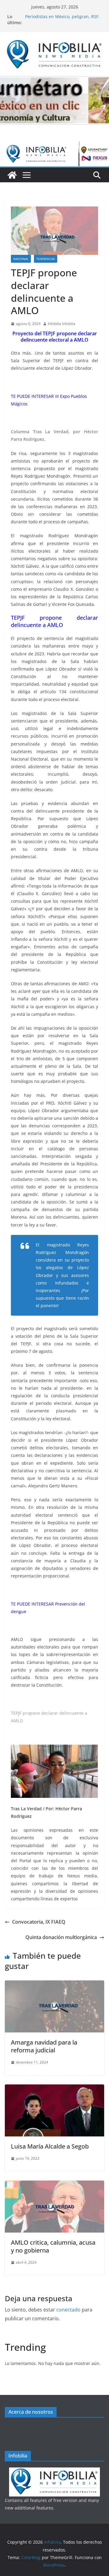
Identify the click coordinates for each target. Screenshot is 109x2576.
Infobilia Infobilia (62, 324)
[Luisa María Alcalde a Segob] (54, 2089)
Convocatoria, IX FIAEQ (39, 1922)
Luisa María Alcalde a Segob (50, 2146)
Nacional (21, 259)
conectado (68, 2310)
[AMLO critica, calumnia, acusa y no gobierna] (54, 2185)
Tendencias (46, 259)
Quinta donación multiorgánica (61, 1937)
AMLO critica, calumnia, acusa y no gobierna (53, 2246)
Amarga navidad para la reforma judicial (44, 2046)
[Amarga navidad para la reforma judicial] (54, 1985)
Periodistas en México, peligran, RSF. (62, 16)
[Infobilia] (54, 146)
